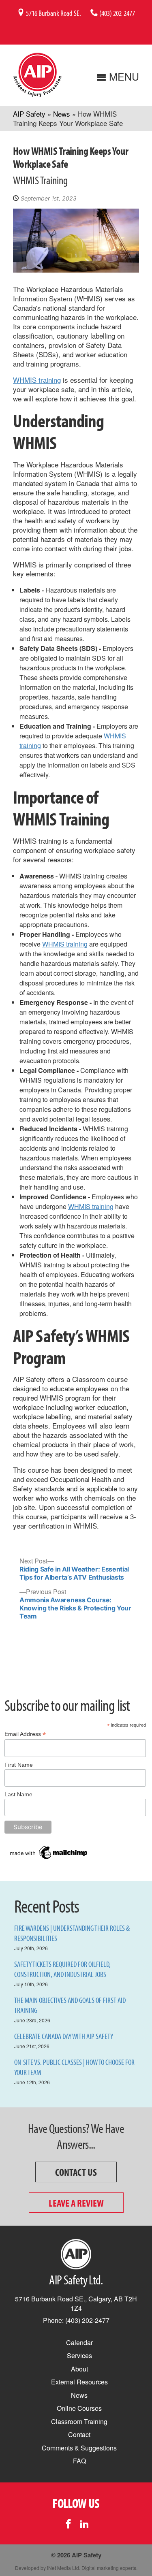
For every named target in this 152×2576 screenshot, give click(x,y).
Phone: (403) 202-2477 (76, 2320)
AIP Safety (29, 114)
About (79, 2369)
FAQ (79, 2461)
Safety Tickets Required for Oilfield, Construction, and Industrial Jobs (62, 1969)
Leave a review (76, 2203)
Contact (79, 2434)
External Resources (79, 2382)
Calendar (79, 2342)
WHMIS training (37, 380)
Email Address (25, 1734)
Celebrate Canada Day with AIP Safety (64, 2036)
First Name (19, 1765)
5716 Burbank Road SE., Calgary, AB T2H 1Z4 (76, 2303)
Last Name (18, 1794)
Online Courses (79, 2408)
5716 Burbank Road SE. (53, 13)
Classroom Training (79, 2421)
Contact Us (76, 2172)
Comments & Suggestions (79, 2448)
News (62, 114)
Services (79, 2355)
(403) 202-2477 (117, 13)
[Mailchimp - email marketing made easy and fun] (49, 1859)
